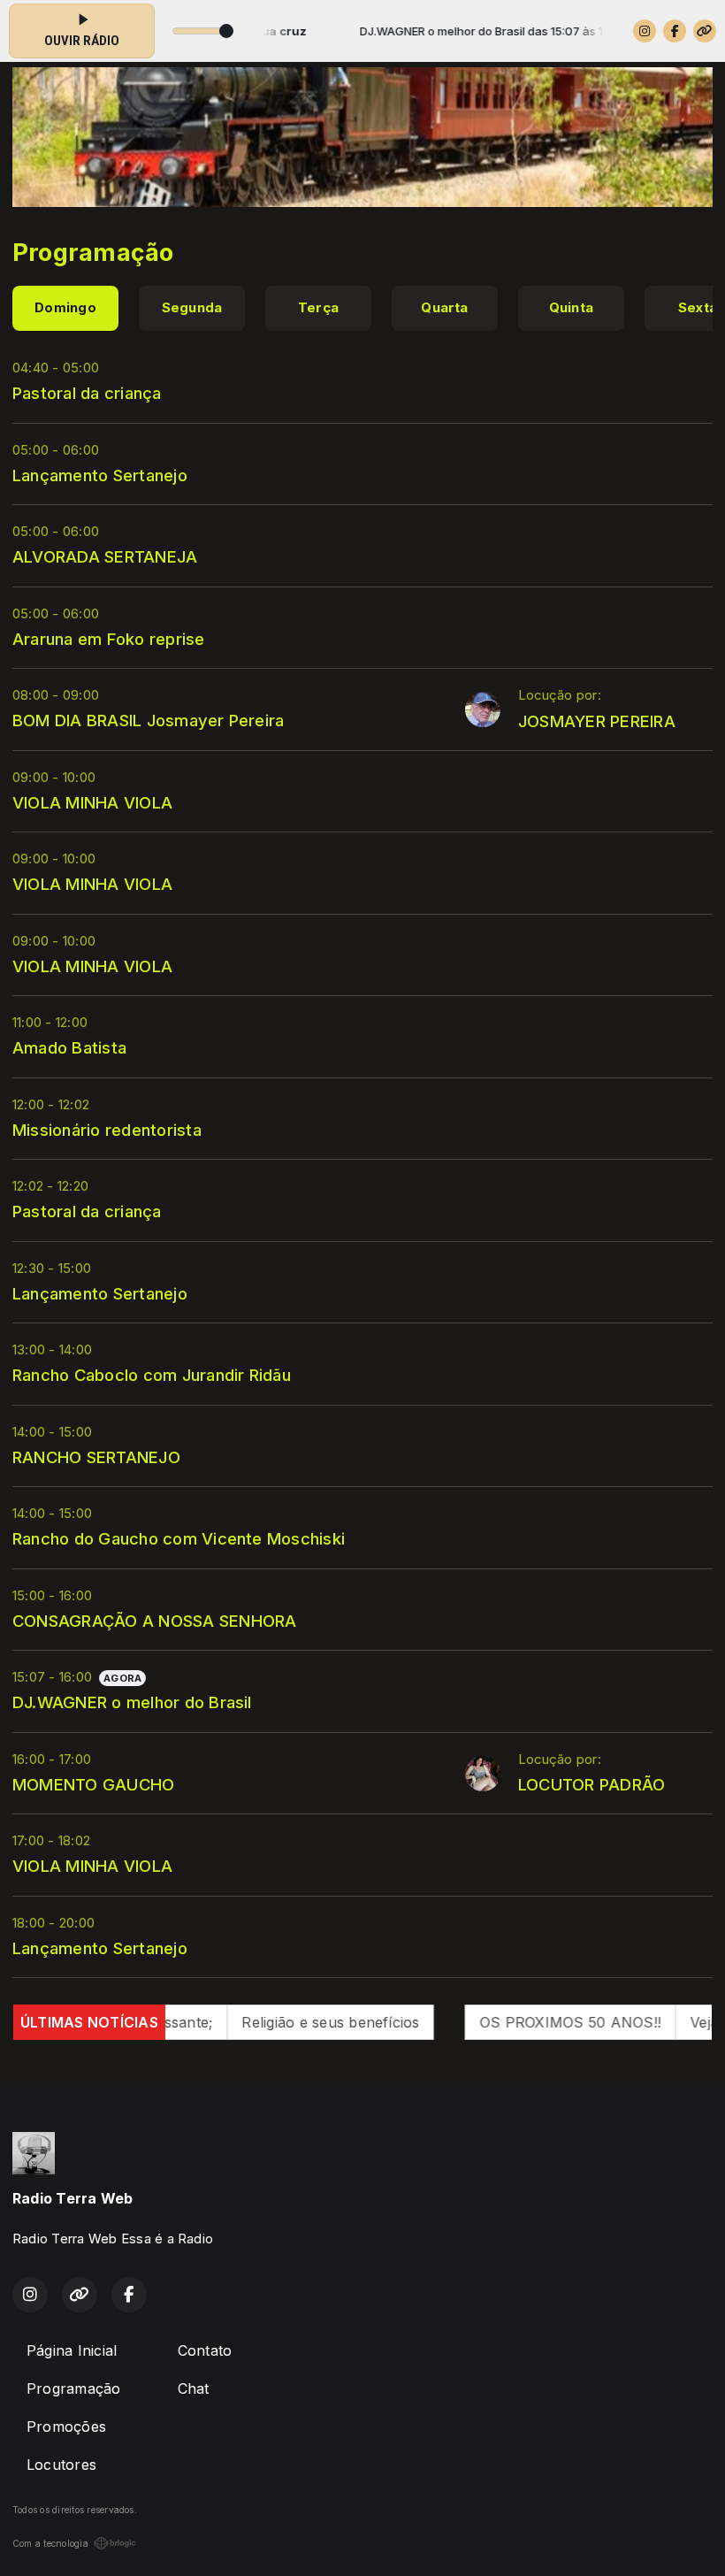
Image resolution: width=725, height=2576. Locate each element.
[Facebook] (675, 31)
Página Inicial (72, 2350)
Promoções (66, 2426)
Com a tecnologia (50, 2543)
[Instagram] (645, 31)
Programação (74, 2388)
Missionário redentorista (107, 1130)
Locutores (61, 2465)
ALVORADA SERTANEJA (105, 556)
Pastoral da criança (87, 393)
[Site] (705, 31)
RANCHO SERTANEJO (96, 1457)
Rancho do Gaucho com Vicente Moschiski (179, 1538)
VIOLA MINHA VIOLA (92, 802)
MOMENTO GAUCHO (93, 1784)
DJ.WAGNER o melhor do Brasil (132, 1702)
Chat (194, 2388)
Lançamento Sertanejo (100, 475)
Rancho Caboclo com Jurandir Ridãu (152, 1375)
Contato (205, 2350)
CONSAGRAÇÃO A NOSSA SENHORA (154, 1621)
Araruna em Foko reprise (109, 639)
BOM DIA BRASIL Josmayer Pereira (148, 720)
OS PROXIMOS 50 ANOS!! (512, 2022)
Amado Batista (69, 1047)
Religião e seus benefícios (273, 2022)
